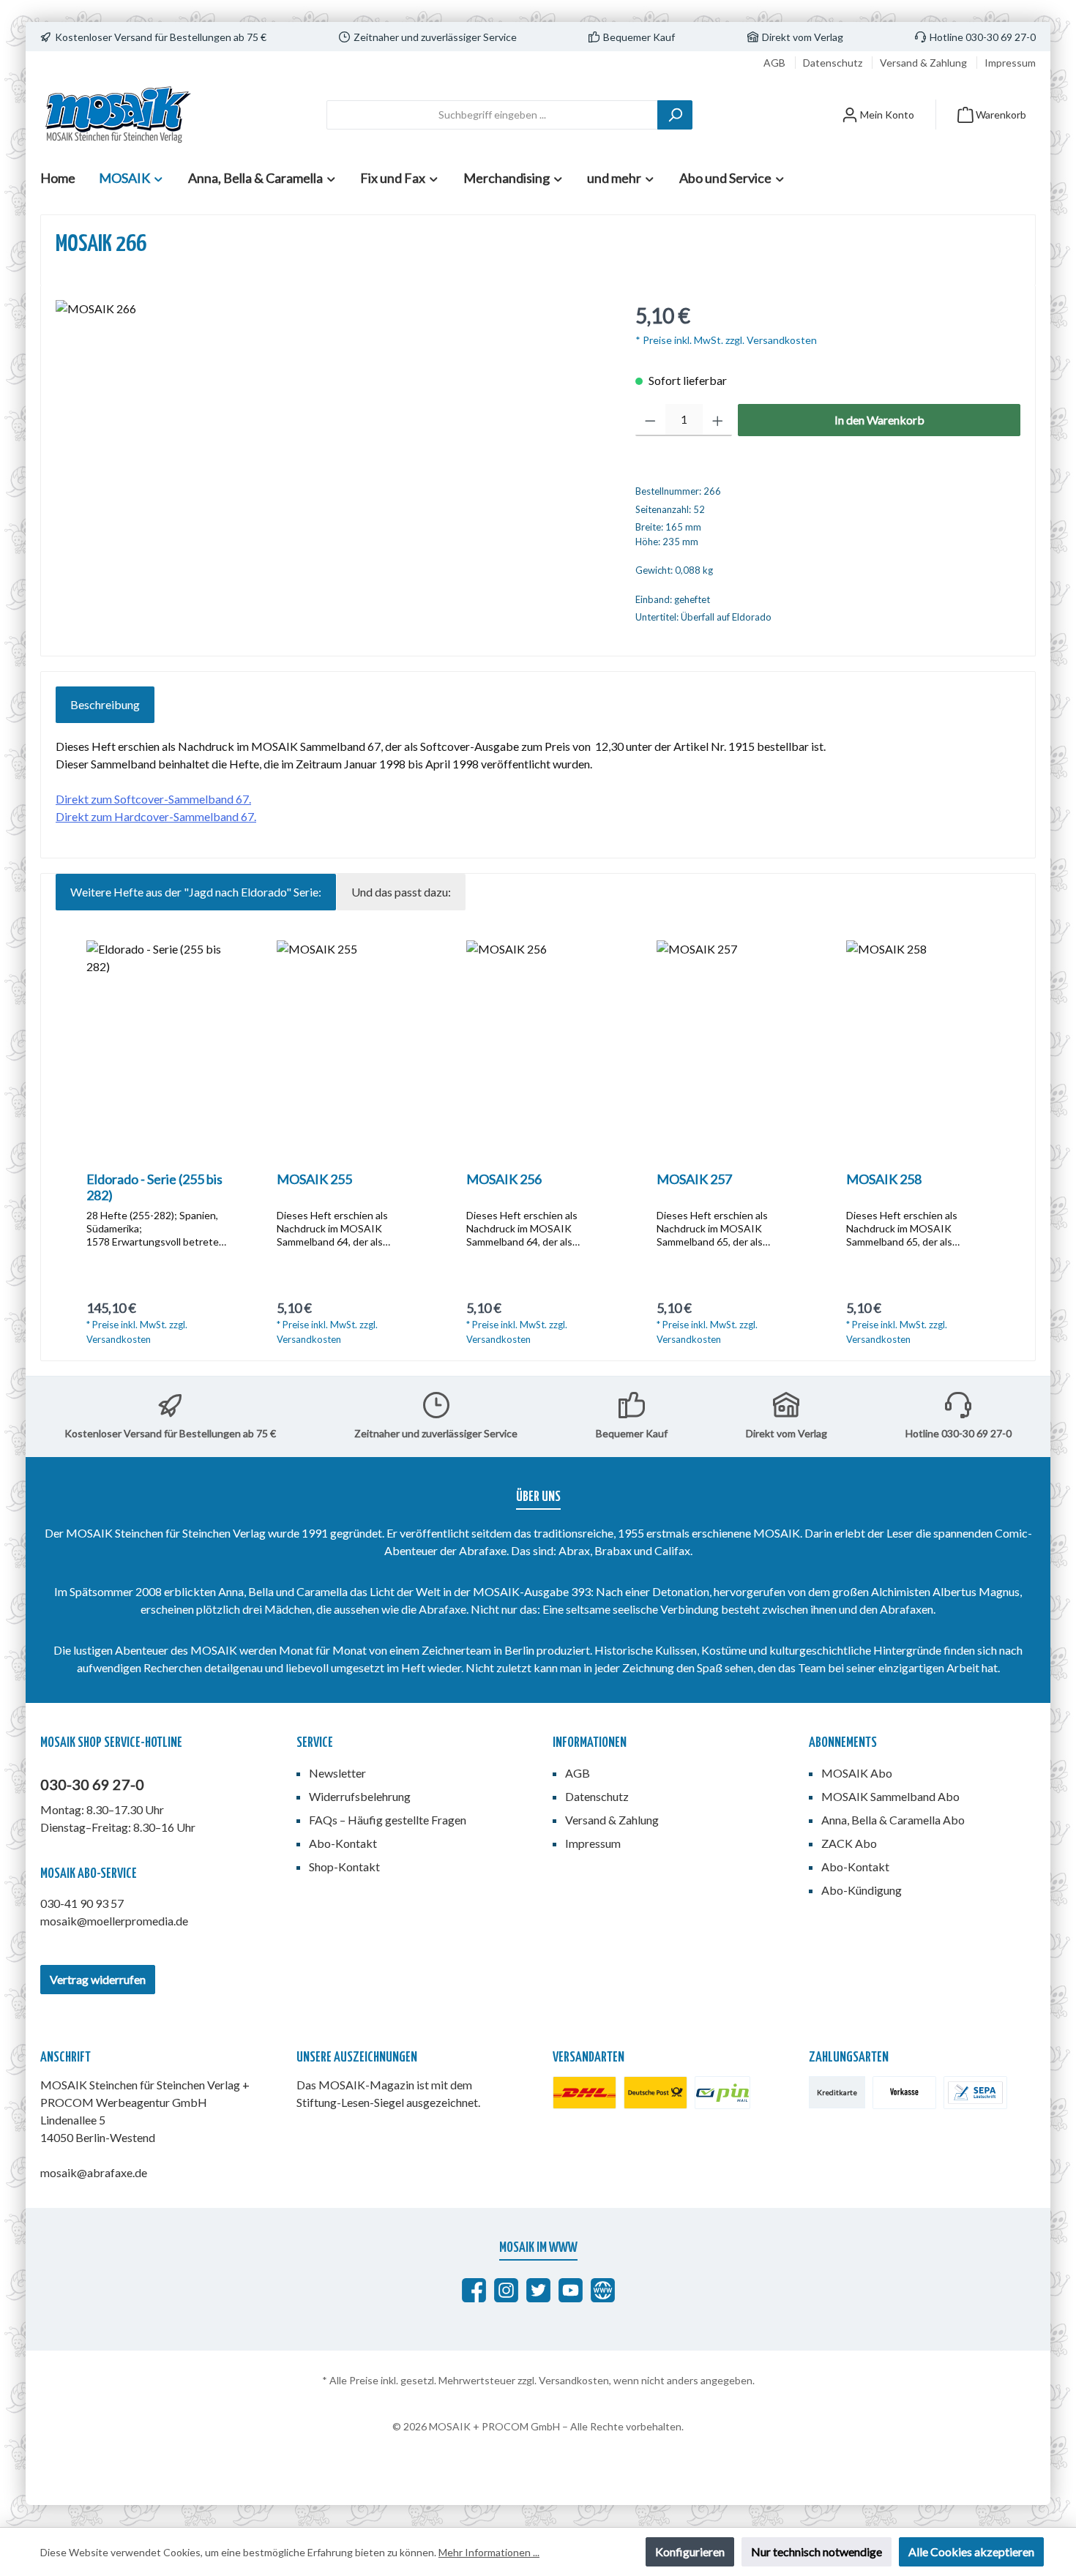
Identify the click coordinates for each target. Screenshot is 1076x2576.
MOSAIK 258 (884, 1179)
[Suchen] (675, 115)
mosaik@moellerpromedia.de (114, 1921)
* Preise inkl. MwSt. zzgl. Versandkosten (726, 340)
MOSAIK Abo (857, 1773)
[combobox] (492, 115)
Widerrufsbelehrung (360, 1796)
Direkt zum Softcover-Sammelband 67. (153, 799)
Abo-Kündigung (862, 1890)
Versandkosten (574, 2380)
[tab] (105, 705)
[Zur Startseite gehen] (117, 115)
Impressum (1010, 63)
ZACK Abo (849, 1843)
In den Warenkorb (879, 420)
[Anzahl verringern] (650, 420)
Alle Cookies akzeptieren (971, 2551)
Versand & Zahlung (924, 63)
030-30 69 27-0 (92, 1784)
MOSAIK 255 (314, 1179)
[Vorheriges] (72, 1143)
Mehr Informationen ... (489, 2552)
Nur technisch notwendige (817, 2551)
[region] (331, 457)
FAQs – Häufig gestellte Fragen (388, 1820)
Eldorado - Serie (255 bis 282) (154, 1187)
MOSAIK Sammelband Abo (890, 1796)
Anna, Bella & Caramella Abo (893, 1820)
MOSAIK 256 (504, 1179)
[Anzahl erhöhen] (718, 420)
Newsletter (337, 1773)
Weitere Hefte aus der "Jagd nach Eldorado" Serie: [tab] (196, 892)
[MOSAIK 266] (330, 457)
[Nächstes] (1004, 1143)
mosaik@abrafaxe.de (94, 2172)
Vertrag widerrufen (98, 1979)
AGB (776, 63)
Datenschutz (834, 63)
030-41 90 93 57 (82, 1903)
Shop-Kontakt (344, 1867)
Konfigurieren (690, 2551)
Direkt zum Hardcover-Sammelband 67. (156, 816)
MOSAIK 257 (694, 1179)
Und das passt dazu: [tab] (401, 892)
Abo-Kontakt (343, 1843)
